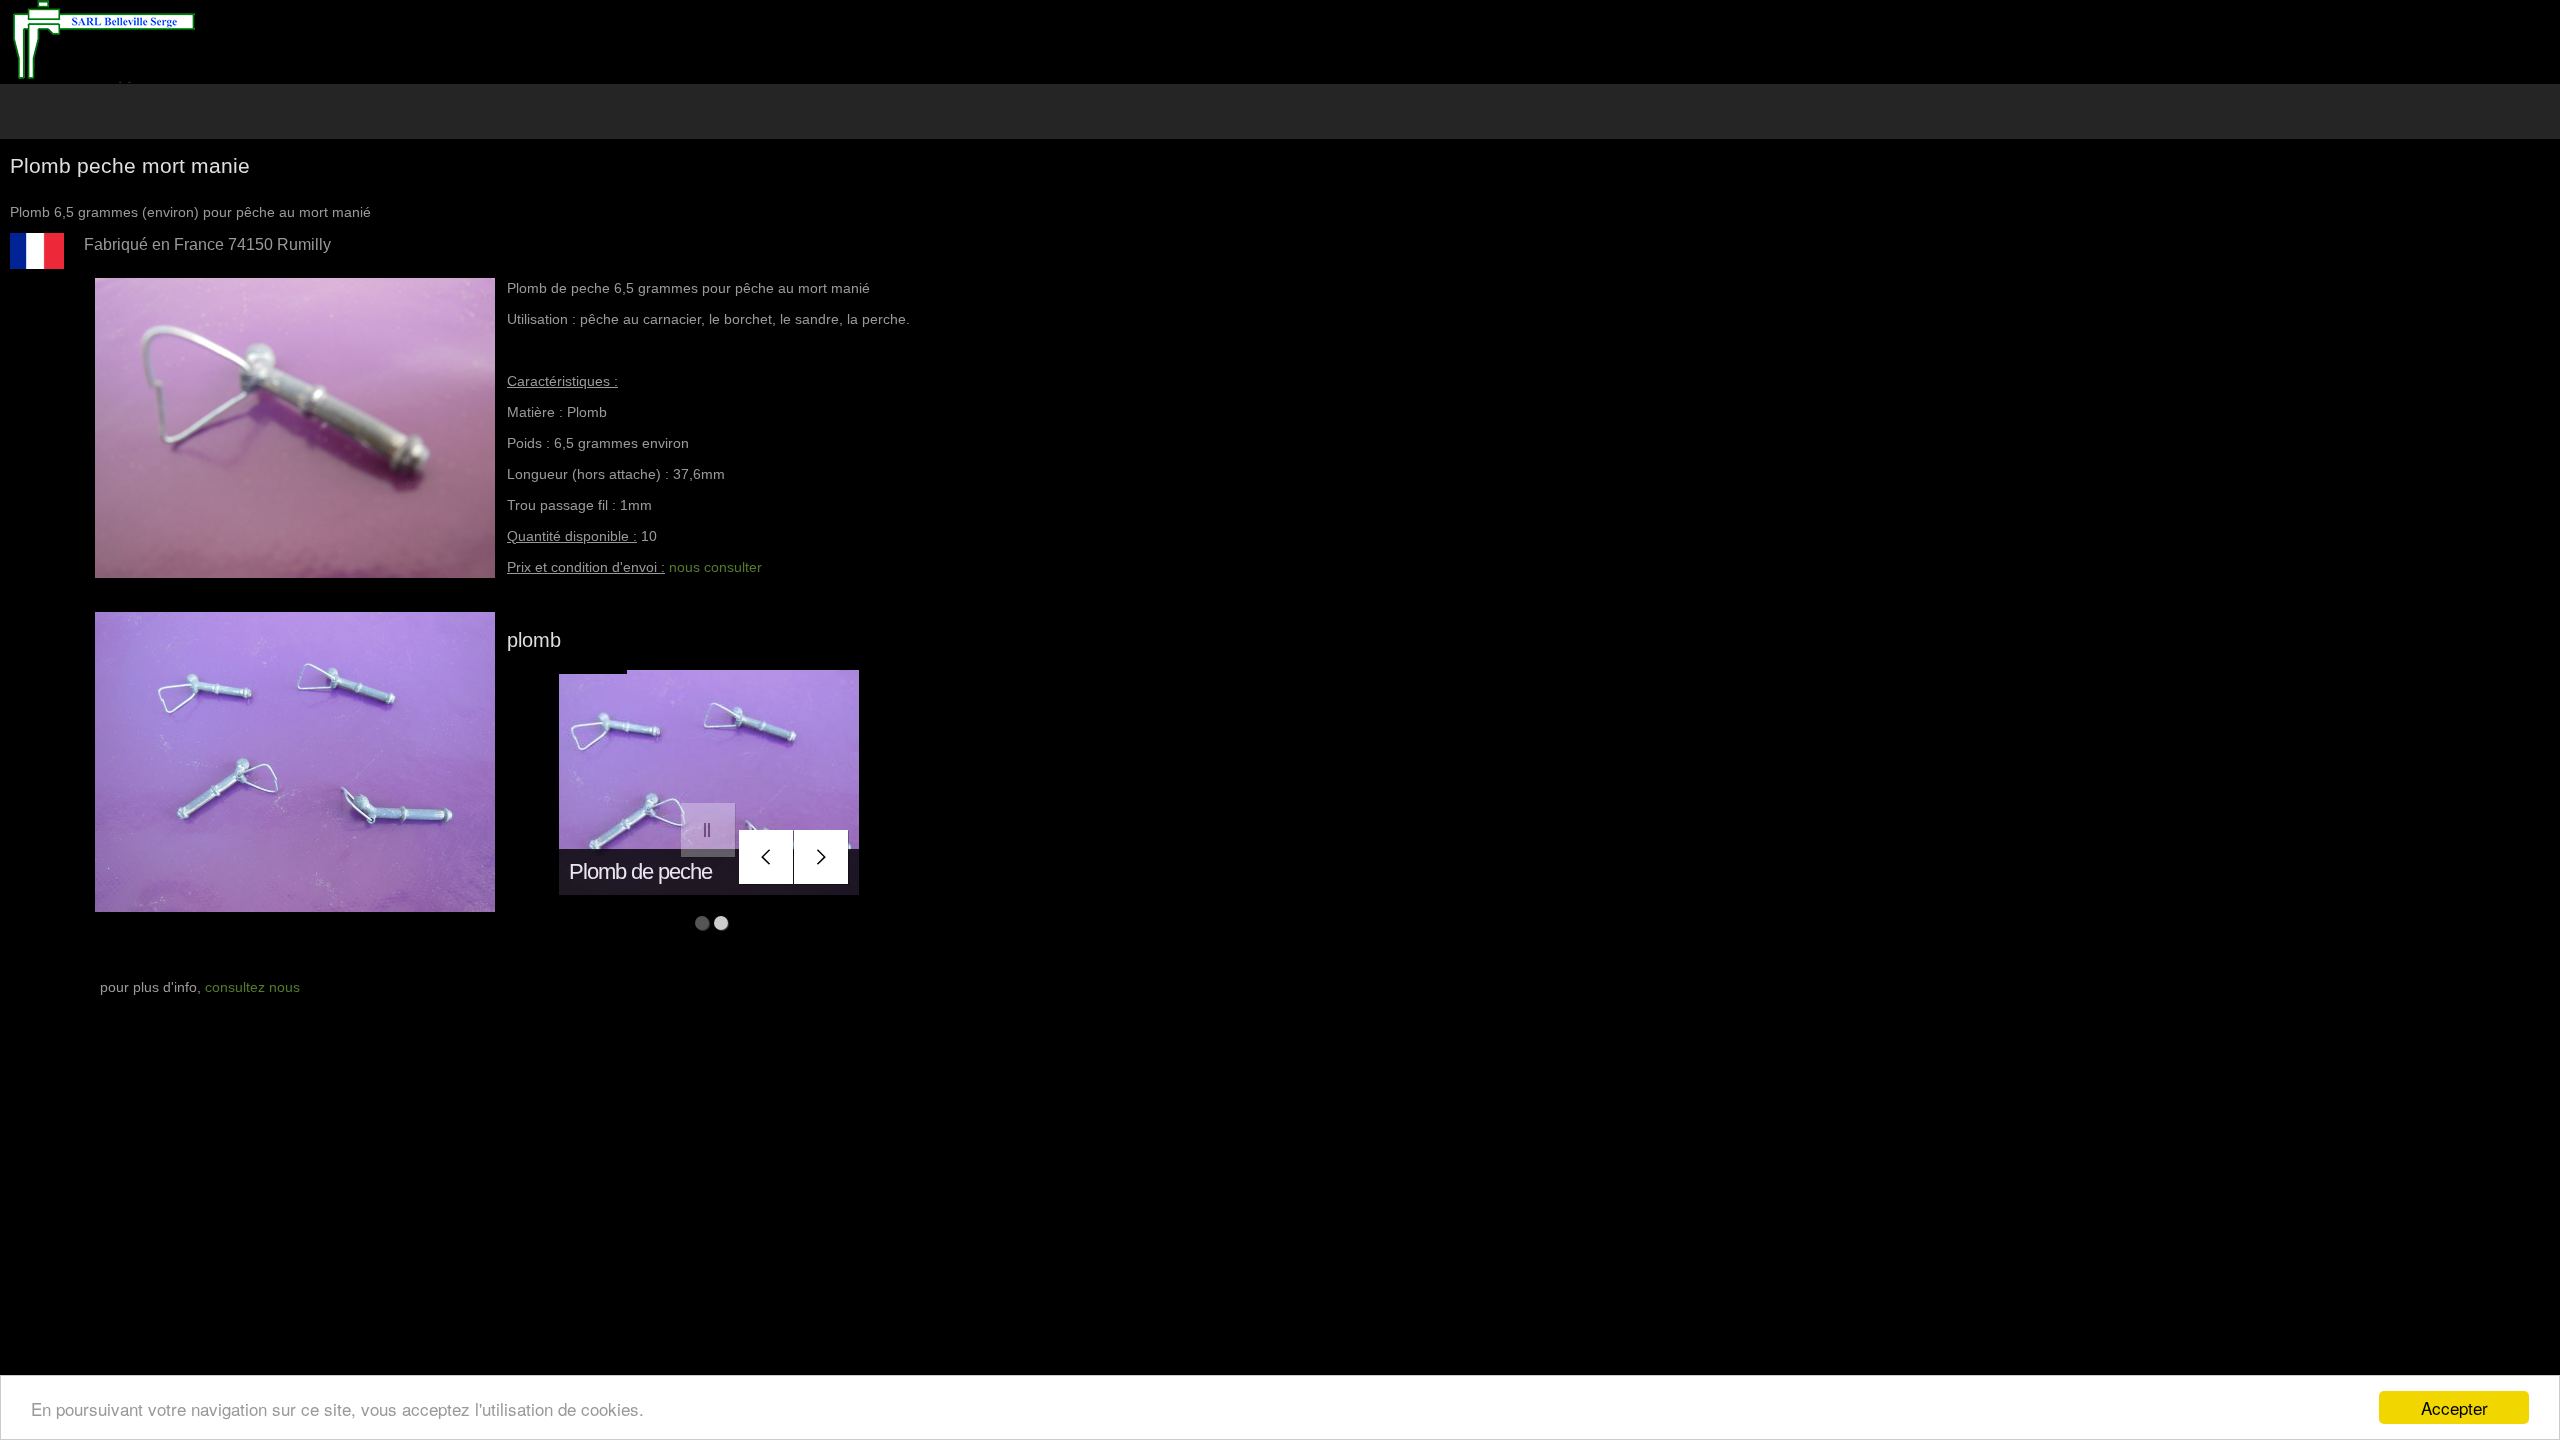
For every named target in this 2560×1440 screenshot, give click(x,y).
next (821, 857)
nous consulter (715, 567)
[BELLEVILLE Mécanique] (103, 41)
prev (766, 857)
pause (708, 830)
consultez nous (252, 987)
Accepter (2454, 1407)
